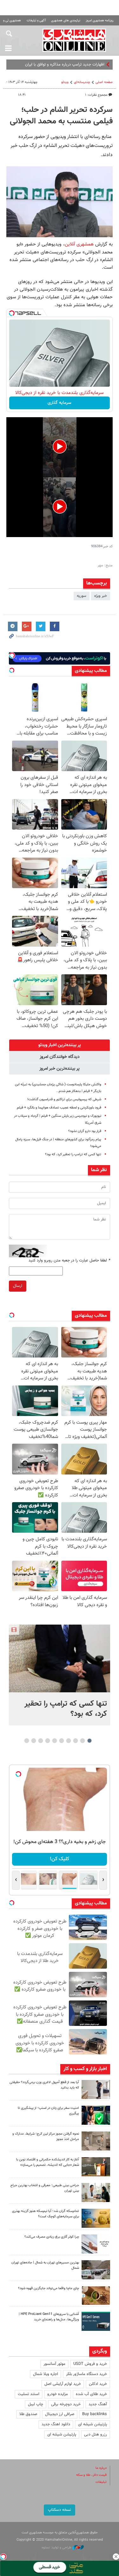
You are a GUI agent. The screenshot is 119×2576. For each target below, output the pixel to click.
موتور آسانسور (54, 2364)
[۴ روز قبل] (96, 2321)
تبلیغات (101, 2482)
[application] (60, 447)
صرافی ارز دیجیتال (60, 2414)
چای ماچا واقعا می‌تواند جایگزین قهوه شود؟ (49, 2288)
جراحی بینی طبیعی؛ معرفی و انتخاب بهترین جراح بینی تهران (45, 2188)
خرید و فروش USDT (90, 2364)
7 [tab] (47, 1741)
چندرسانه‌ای (82, 82)
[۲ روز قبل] (96, 2089)
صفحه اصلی (104, 82)
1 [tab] (89, 1741)
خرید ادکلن (98, 2384)
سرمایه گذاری (60, 403)
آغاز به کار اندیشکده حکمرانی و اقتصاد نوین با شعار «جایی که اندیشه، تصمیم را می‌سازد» (48, 2162)
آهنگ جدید (98, 2404)
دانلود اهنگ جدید (56, 2424)
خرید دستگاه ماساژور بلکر (86, 2374)
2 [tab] (82, 1741)
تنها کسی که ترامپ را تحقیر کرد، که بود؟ (73, 1154)
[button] (60, 446)
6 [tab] (54, 1741)
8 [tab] (40, 1741)
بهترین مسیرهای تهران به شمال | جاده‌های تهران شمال (45, 2265)
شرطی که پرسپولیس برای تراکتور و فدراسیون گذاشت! (64, 1099)
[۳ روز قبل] (96, 2193)
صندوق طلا (28, 2414)
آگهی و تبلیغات (36, 21)
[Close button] (116, 2557)
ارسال (18, 1286)
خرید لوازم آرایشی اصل (63, 2384)
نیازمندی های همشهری (66, 21)
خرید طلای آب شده (91, 2394)
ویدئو (65, 82)
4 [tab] (68, 1741)
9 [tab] (33, 1741)
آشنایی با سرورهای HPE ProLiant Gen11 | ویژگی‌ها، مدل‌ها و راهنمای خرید (49, 2317)
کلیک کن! (60, 1859)
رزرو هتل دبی (96, 2434)
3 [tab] (75, 1741)
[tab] (60, 1045)
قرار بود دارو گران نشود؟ (85, 1131)
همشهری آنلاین (74, 40)
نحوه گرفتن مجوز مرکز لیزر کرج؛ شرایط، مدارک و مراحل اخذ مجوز (46, 2137)
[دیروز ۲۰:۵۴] (60, 1658)
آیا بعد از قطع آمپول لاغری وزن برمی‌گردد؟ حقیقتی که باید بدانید (44, 2085)
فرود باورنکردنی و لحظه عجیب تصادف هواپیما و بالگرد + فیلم (59, 1108)
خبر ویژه (101, 596)
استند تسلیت (29, 2394)
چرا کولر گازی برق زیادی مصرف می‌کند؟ (52, 2237)
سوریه (82, 596)
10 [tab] (27, 1741)
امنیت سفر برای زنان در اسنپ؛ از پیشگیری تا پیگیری (48, 2111)
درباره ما (101, 2468)
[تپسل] (12, 313)
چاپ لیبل (36, 2404)
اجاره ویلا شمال (46, 2374)
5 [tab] (61, 1741)
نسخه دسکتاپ (60, 2510)
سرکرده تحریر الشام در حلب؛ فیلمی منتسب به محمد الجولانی (61, 116)
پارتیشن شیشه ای (93, 2424)
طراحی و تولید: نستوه (57, 2548)
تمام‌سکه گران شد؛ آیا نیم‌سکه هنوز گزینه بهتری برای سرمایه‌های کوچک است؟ (46, 2214)
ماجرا (100, 65)
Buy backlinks (95, 2414)
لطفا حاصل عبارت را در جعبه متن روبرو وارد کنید (69, 1260)
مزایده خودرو (58, 2394)
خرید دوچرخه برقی (66, 2404)
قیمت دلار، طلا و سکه (91, 2475)
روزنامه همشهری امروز (100, 21)
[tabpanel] (60, 1675)
